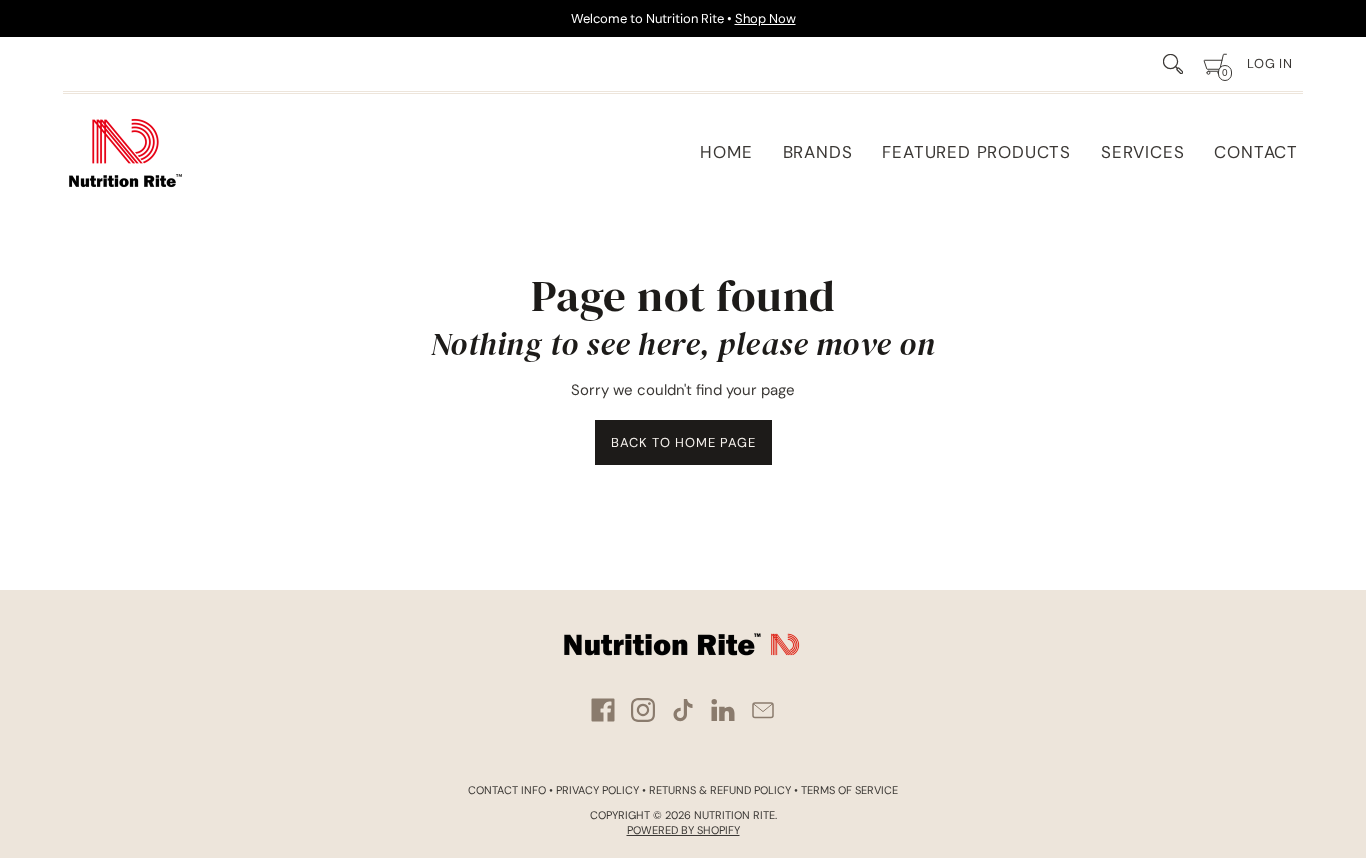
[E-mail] (763, 710)
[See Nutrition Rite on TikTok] (683, 710)
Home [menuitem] (726, 152)
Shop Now (765, 18)
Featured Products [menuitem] (976, 152)
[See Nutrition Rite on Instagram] (643, 710)
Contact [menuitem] (1256, 152)
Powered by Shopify (683, 830)
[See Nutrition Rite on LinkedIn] (723, 710)
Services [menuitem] (1142, 152)
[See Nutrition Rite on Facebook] (603, 710)
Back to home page (683, 442)
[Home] (125, 153)
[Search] (1173, 64)
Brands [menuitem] (818, 152)
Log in (1270, 63)
